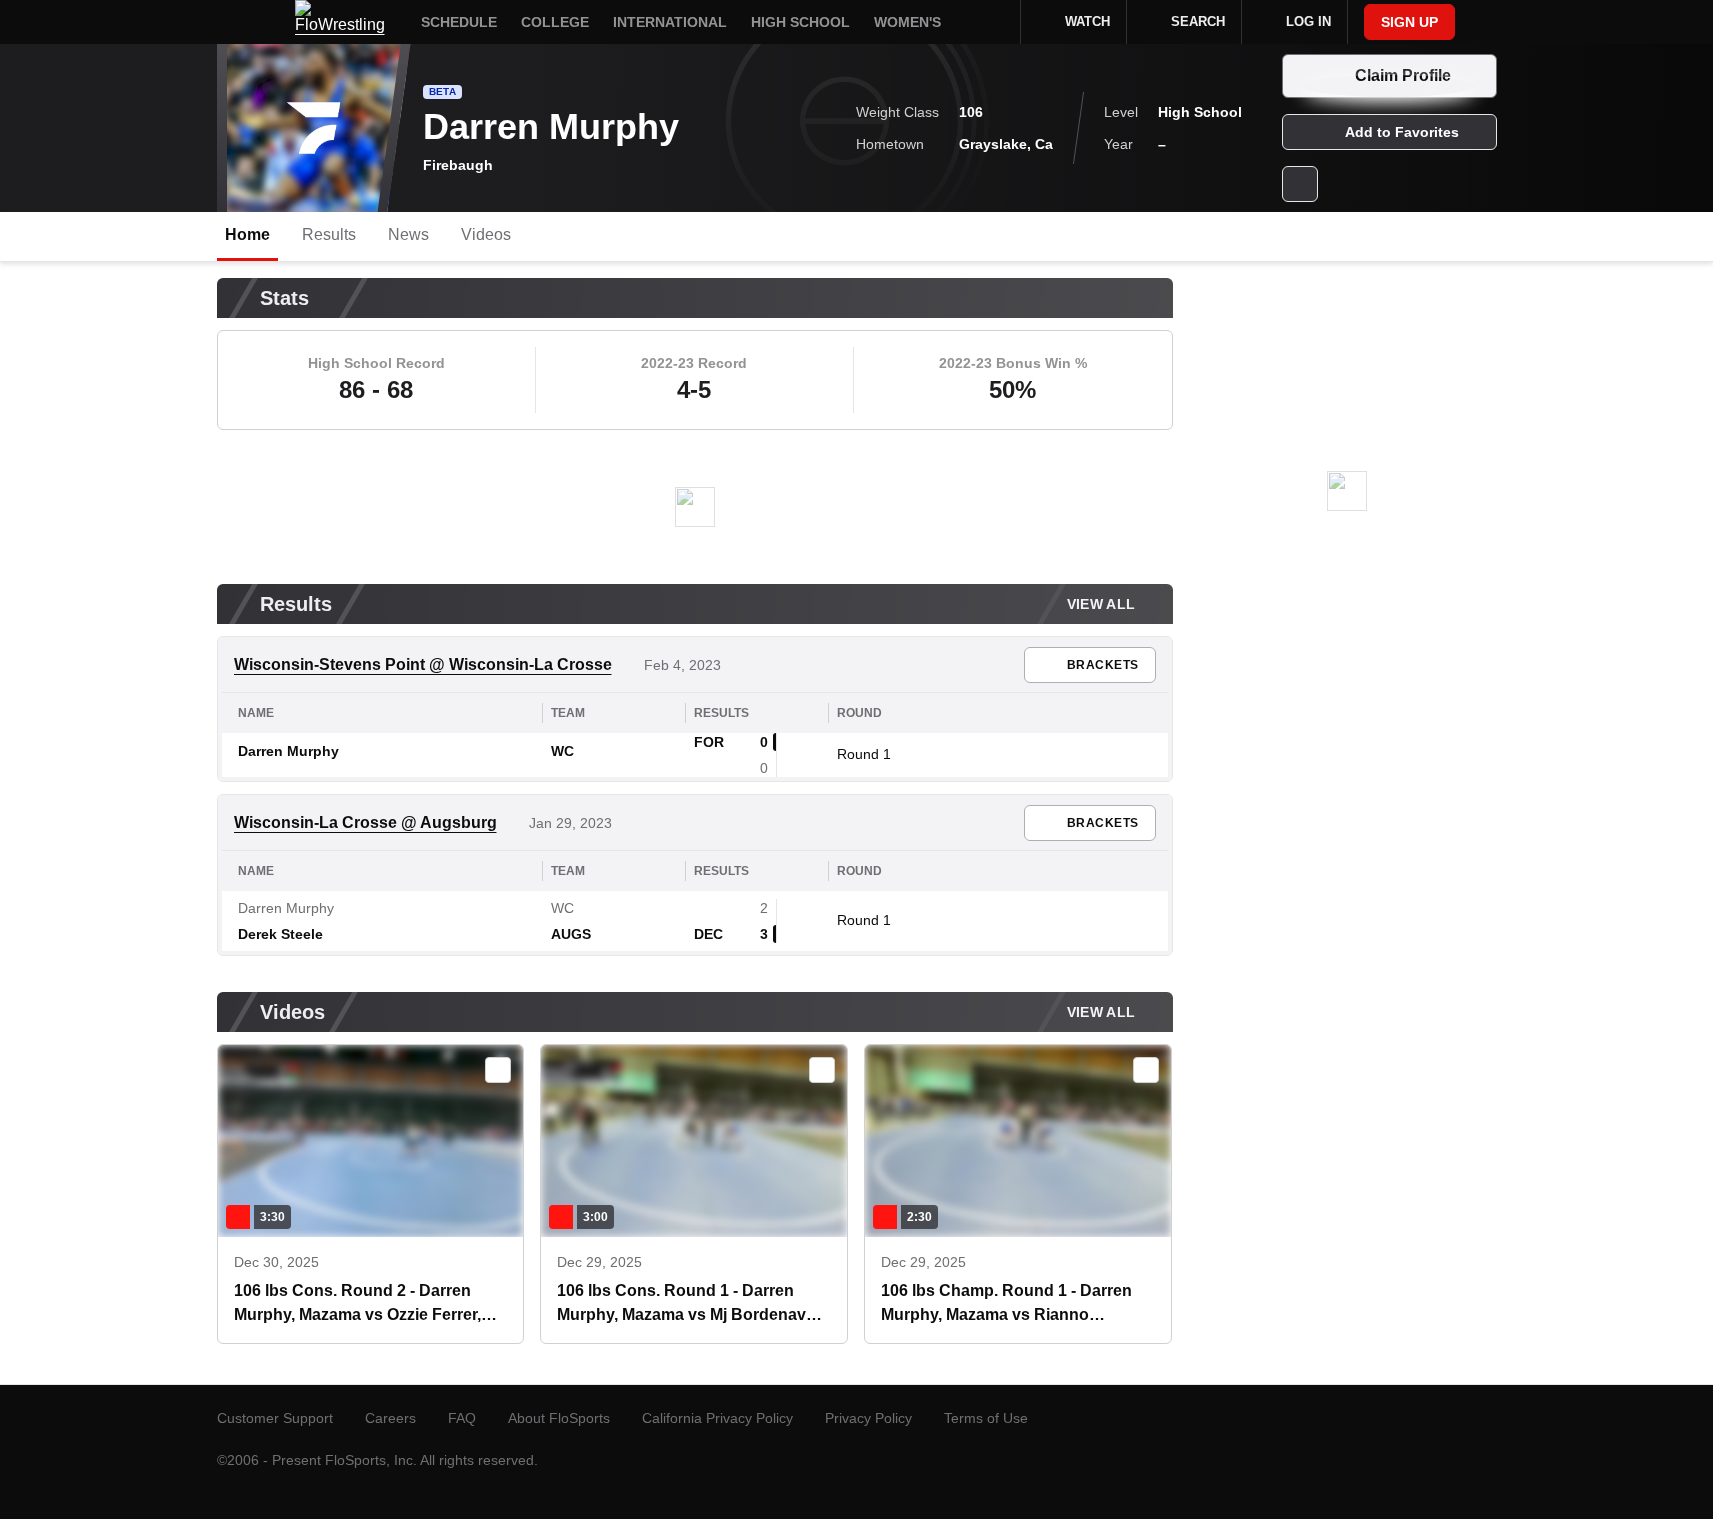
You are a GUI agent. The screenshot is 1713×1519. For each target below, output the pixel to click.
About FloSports (559, 1418)
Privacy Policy (868, 1418)
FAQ (462, 1418)
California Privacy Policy (717, 1418)
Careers (390, 1418)
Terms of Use (986, 1418)
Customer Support (275, 1418)
